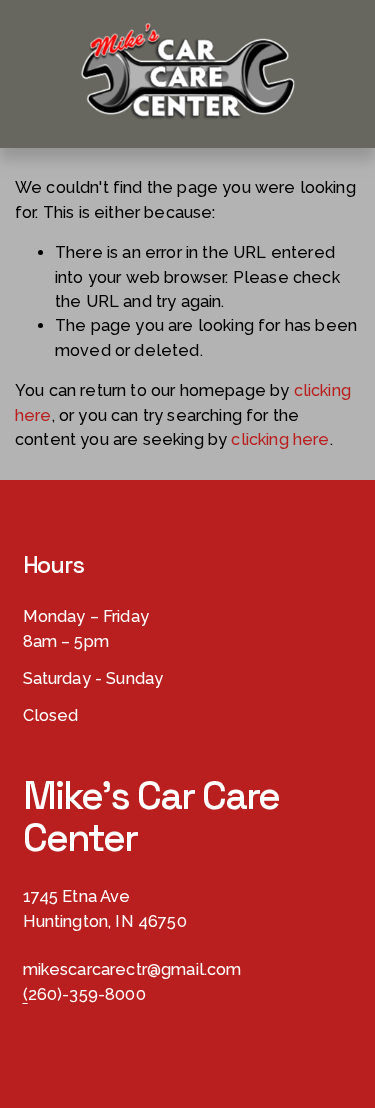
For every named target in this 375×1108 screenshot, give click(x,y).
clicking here (280, 439)
